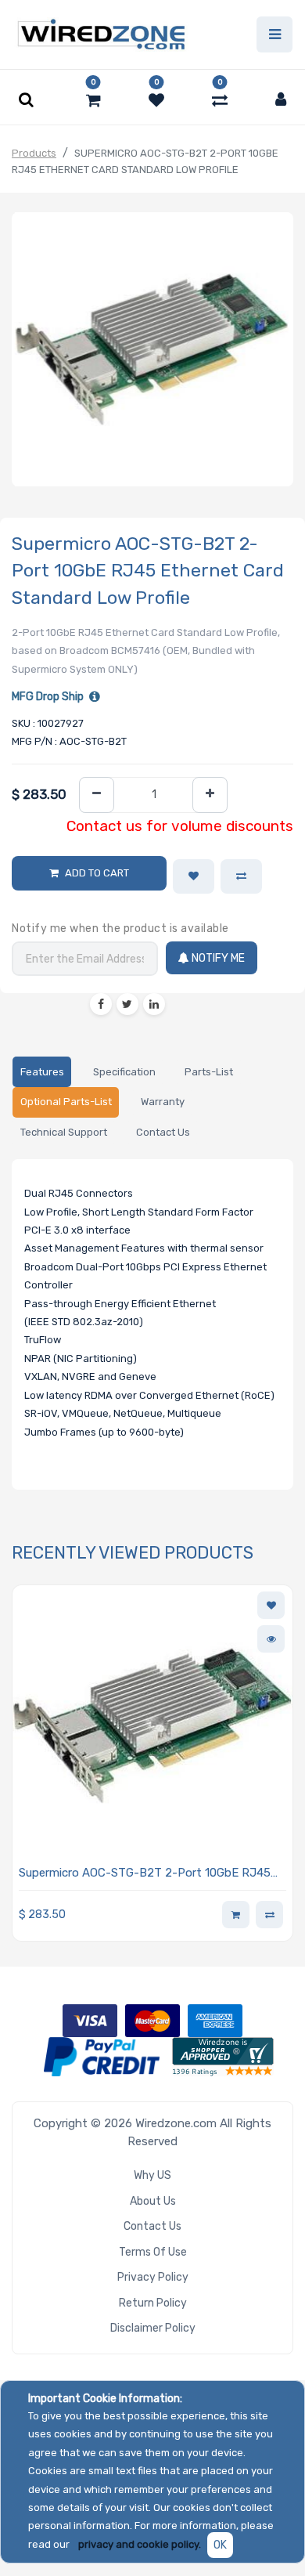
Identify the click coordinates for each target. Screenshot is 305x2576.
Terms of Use (153, 2252)
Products (34, 153)
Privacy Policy (153, 2277)
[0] (93, 100)
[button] (194, 876)
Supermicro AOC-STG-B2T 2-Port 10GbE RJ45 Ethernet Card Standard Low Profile (145, 1874)
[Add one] (210, 795)
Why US (152, 2175)
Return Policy (153, 2303)
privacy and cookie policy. (140, 2544)
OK (220, 2545)
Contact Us (152, 2226)
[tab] (42, 1072)
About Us (153, 2201)
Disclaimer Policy (153, 2328)
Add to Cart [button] (97, 873)
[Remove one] (97, 795)
